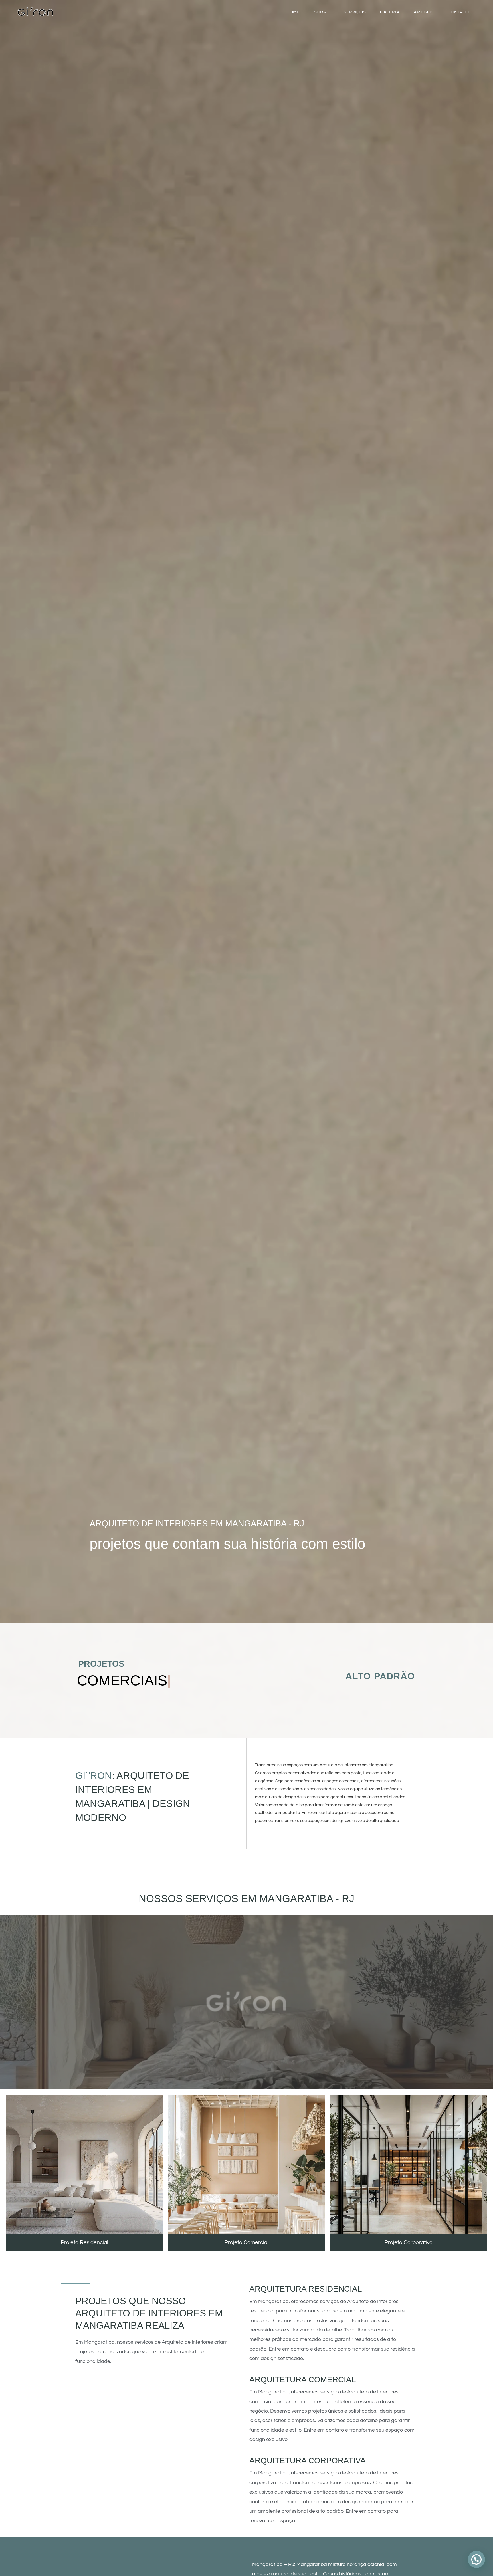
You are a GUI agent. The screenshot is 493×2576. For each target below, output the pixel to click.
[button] (476, 2559)
